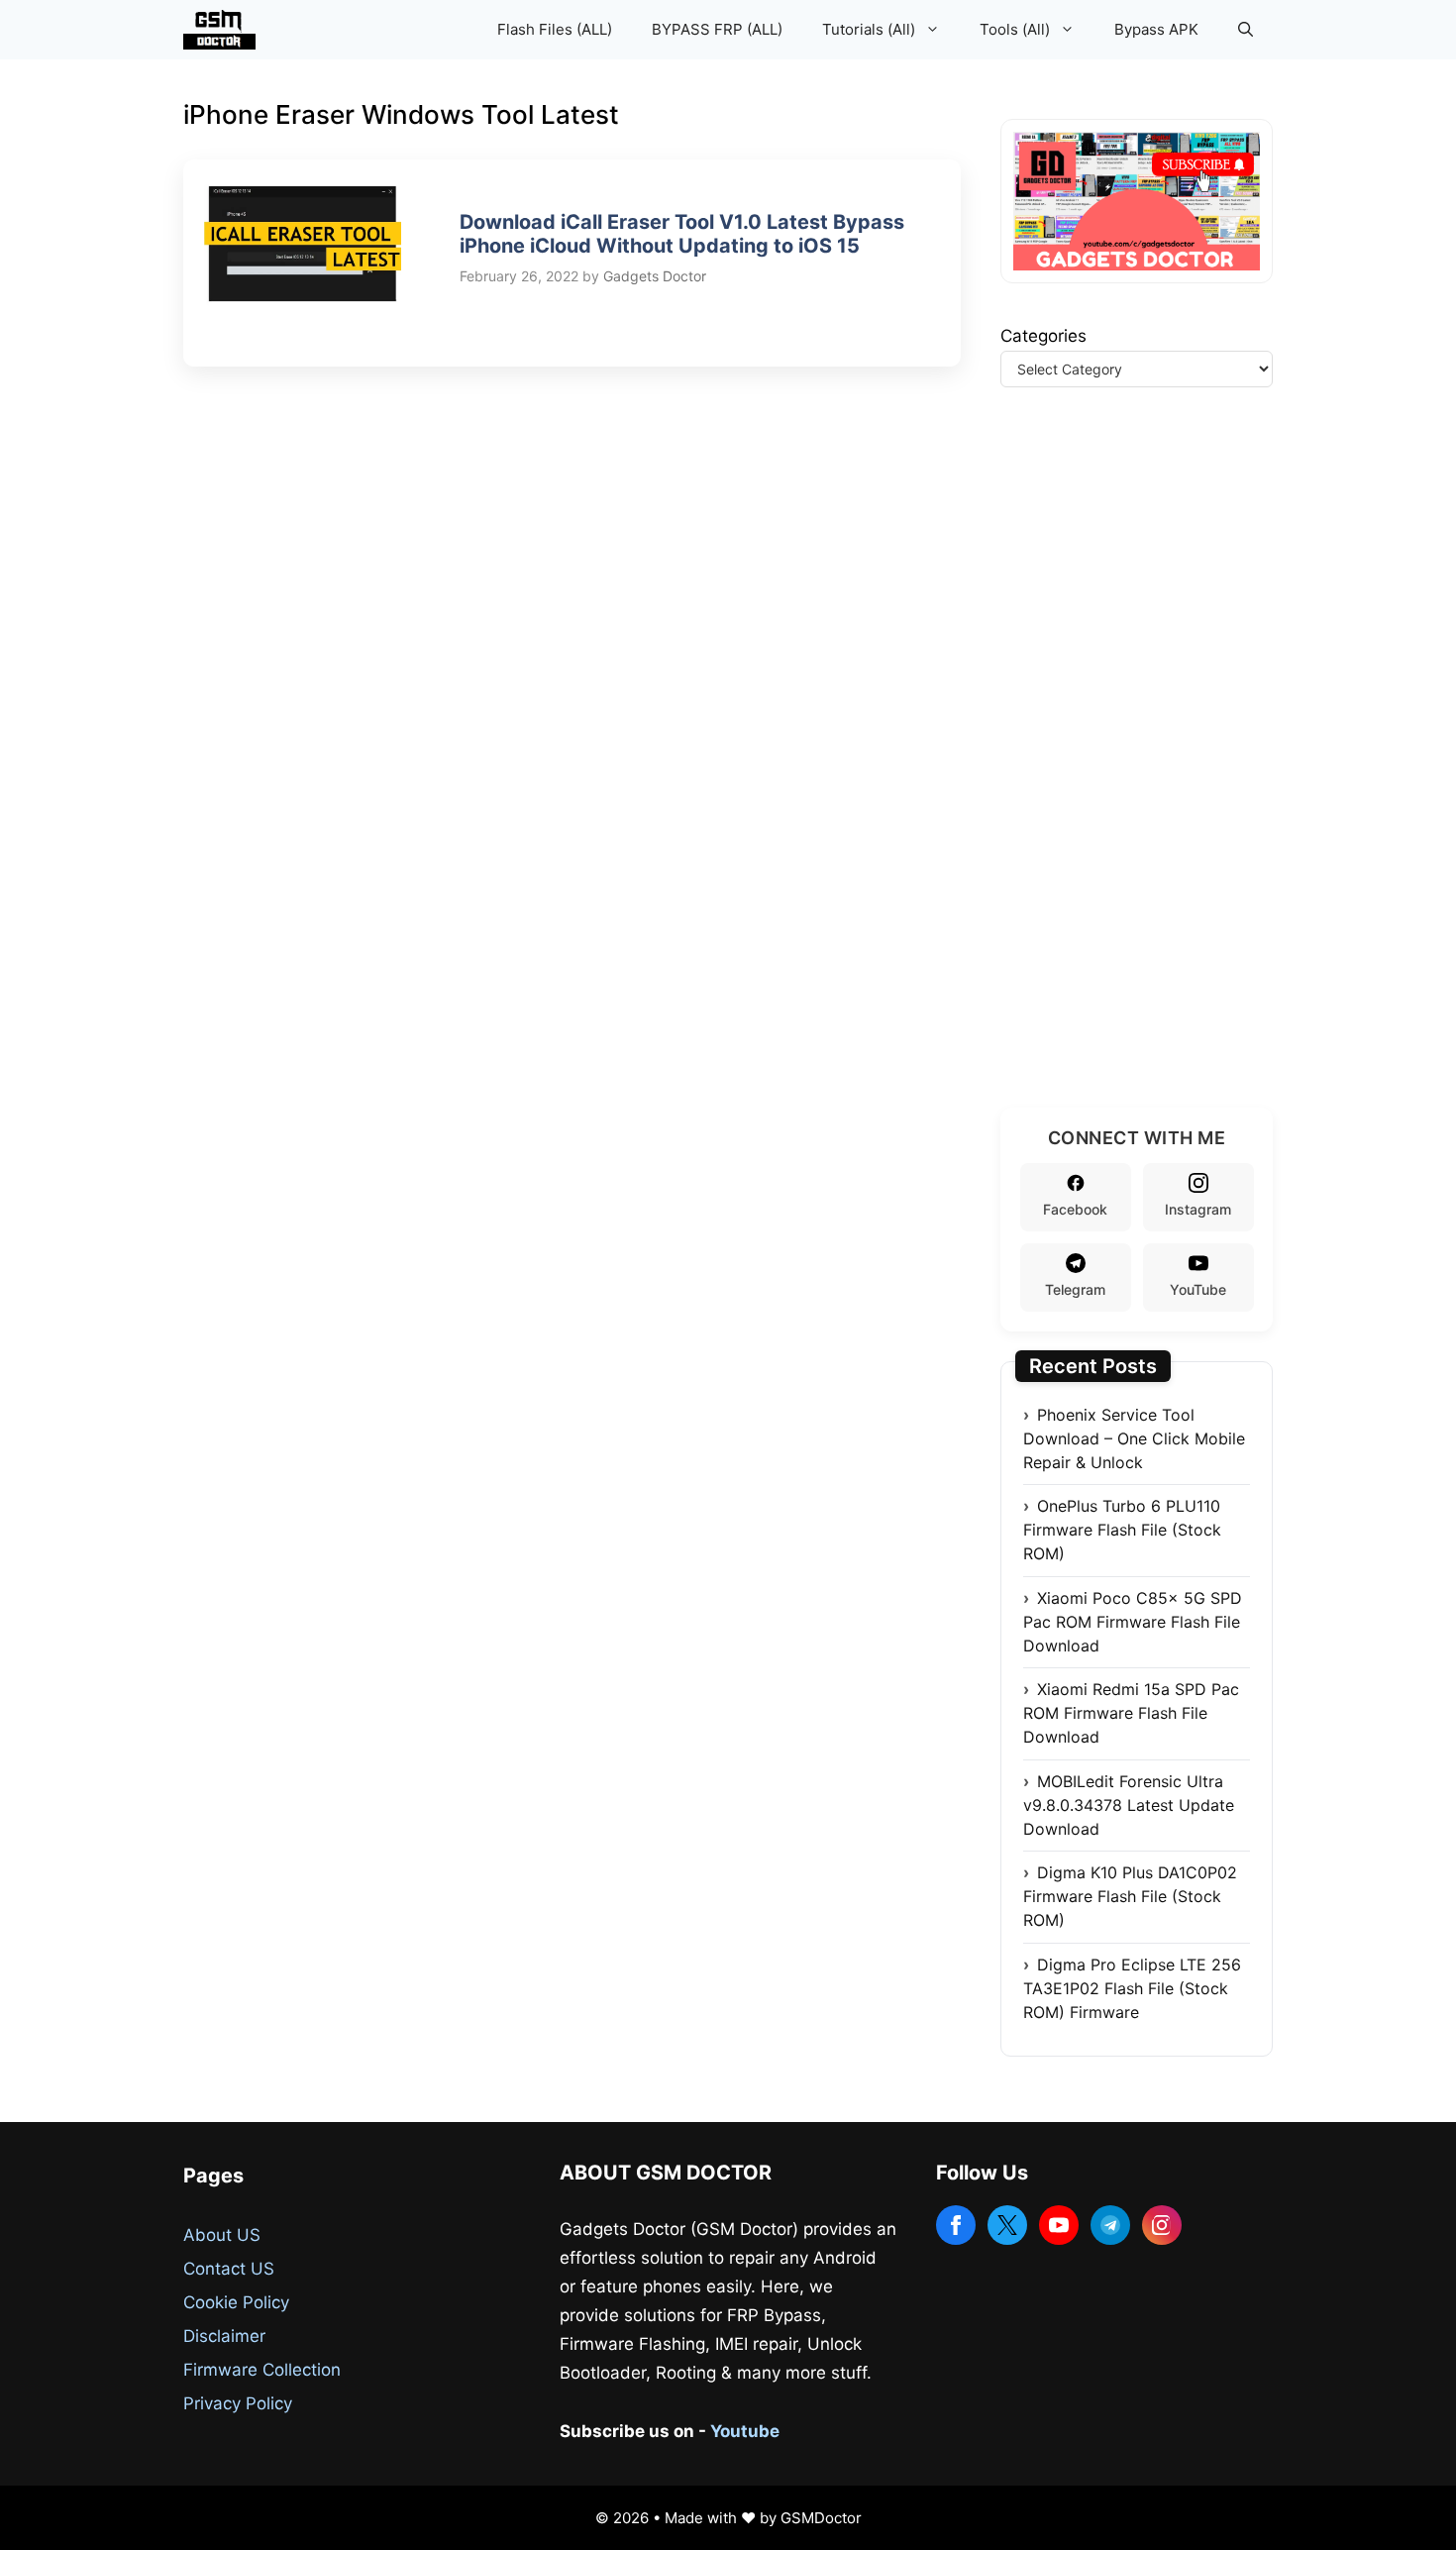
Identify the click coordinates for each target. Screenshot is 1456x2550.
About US (222, 2235)
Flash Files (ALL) (555, 29)
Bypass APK (1156, 29)
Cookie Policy (236, 2302)
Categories (1043, 336)
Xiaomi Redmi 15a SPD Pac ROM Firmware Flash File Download (1131, 1713)
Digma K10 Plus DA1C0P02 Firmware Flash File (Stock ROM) (1130, 1896)
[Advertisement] (1149, 772)
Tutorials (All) (869, 29)
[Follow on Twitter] (1007, 2225)
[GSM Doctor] (224, 30)
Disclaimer (224, 2336)
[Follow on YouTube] (1059, 2225)
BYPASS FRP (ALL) (717, 29)
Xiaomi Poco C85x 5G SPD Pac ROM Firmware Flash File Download (1133, 1622)
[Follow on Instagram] (1162, 2225)
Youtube (745, 2431)
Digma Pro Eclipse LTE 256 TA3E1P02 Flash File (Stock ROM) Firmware (1132, 1988)
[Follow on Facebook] (956, 2225)
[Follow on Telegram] (1110, 2225)
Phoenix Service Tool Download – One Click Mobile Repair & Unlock (1134, 1438)
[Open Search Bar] (1246, 30)
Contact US (229, 2269)
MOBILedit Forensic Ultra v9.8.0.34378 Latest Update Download (1129, 1805)
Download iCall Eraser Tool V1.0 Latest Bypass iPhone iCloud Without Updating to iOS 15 (682, 234)
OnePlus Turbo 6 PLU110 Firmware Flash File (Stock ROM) (1122, 1530)
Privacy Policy (238, 2403)
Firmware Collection (262, 2370)
